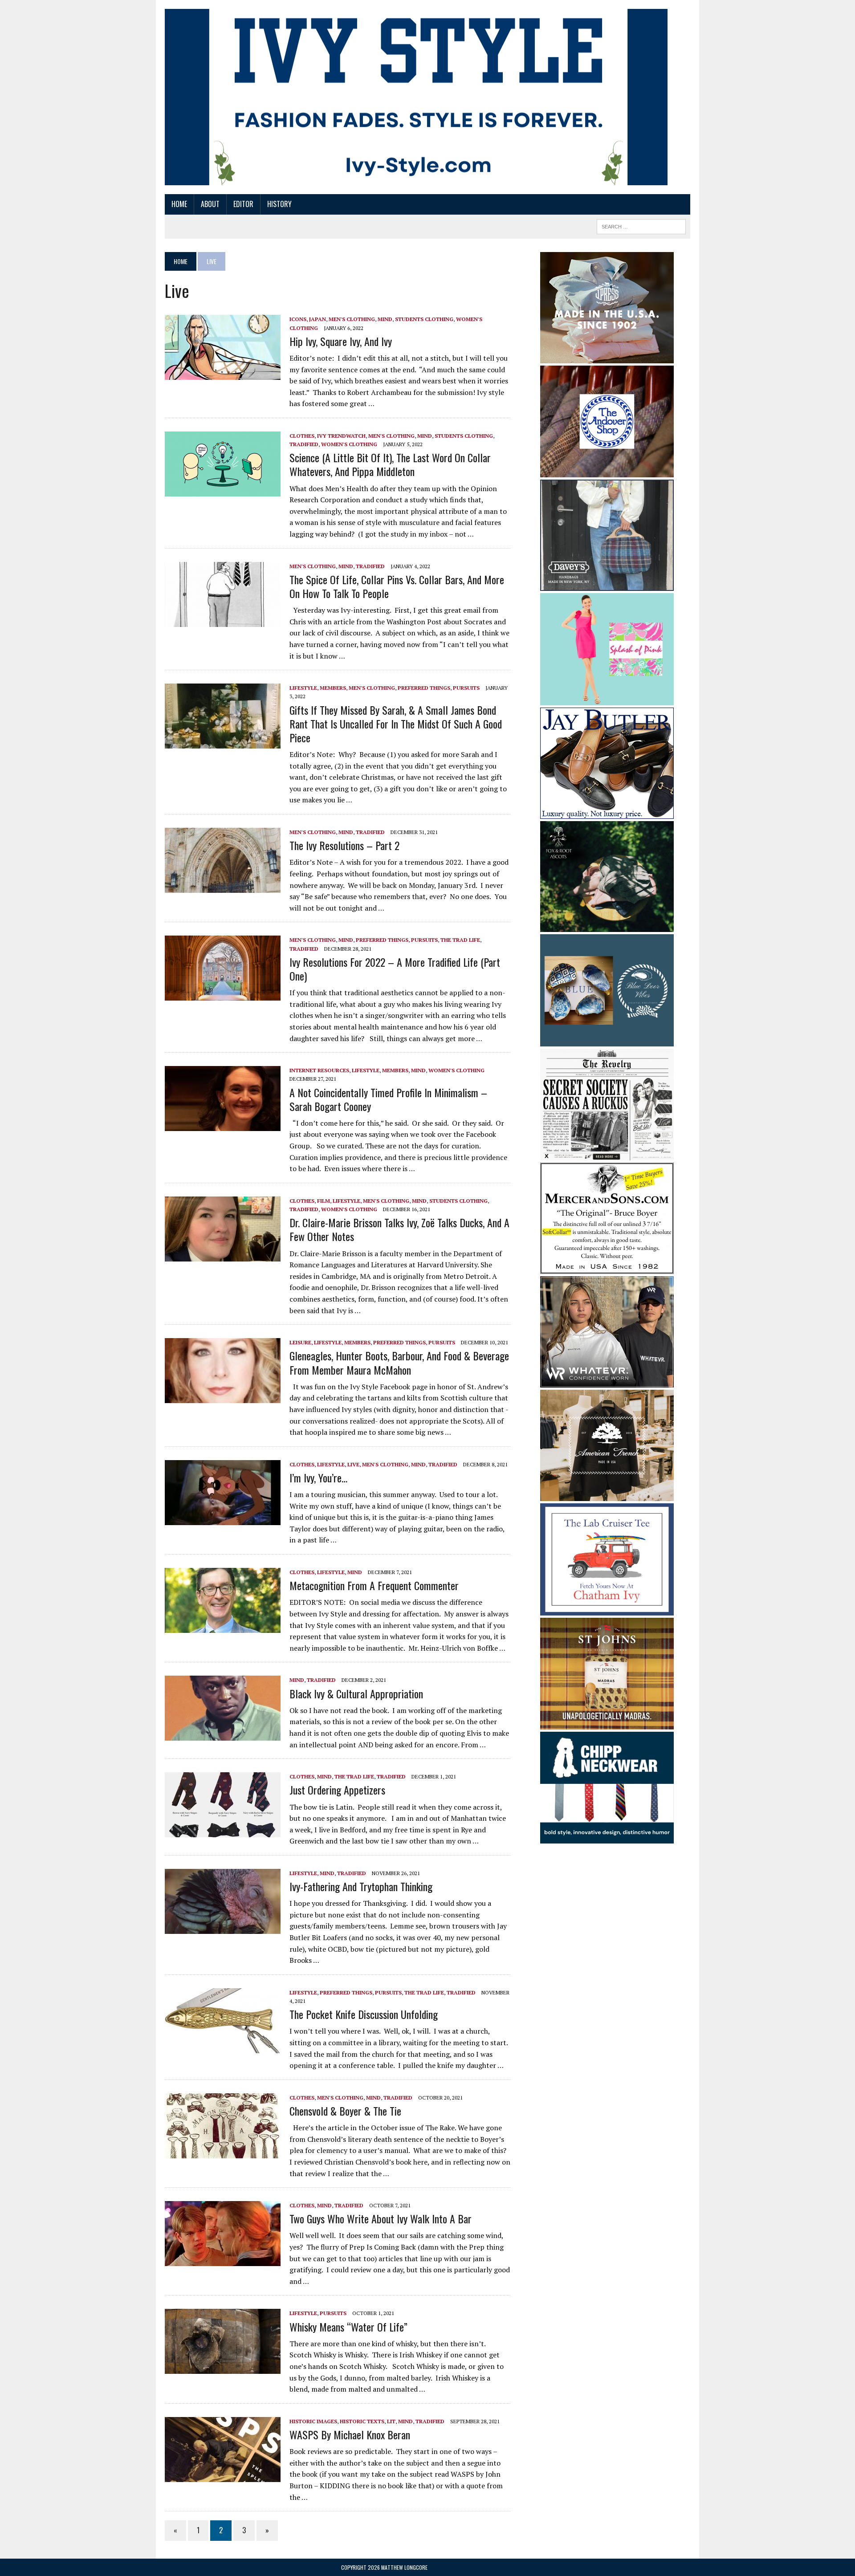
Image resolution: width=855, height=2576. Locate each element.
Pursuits (466, 688)
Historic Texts (362, 2421)
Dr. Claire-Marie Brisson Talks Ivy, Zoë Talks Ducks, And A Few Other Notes (399, 1229)
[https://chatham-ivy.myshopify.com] (607, 1609)
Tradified (304, 444)
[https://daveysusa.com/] (607, 585)
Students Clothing (424, 319)
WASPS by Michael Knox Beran (350, 2434)
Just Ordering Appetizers (337, 1790)
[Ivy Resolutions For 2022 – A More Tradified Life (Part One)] (223, 995)
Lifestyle (303, 688)
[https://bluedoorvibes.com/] (607, 1040)
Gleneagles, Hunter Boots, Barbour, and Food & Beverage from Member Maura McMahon (399, 1362)
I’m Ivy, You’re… (318, 1477)
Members (333, 688)
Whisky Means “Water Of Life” (348, 2327)
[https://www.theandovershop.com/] (607, 471)
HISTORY (279, 204)
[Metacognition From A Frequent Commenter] (223, 1627)
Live (353, 1464)
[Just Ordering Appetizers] (223, 1831)
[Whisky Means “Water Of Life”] (223, 2368)
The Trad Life (460, 940)
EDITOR (243, 204)
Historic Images (313, 2421)
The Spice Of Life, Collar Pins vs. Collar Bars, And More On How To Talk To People (397, 586)
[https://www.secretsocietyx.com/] (607, 1155)
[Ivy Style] (416, 97)
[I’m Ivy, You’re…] (223, 1519)
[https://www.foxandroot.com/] (607, 926)
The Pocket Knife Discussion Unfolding (364, 2014)
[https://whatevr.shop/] (607, 1382)
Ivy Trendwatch (341, 436)
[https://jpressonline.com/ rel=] (607, 357)
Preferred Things (424, 688)
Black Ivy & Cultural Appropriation (356, 1693)
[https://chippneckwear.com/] (607, 1838)
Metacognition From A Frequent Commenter (374, 1585)
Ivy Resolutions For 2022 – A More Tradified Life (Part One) (395, 969)
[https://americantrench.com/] (607, 1495)
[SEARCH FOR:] (641, 225)
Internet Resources (319, 1070)
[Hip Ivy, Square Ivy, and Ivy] (223, 374)
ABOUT (210, 204)
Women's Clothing (349, 444)
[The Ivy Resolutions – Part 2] (223, 887)
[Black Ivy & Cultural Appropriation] (223, 1735)
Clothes (302, 436)
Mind (385, 319)
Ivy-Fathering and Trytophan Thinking (361, 1886)
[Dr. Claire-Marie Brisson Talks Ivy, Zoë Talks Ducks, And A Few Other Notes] (223, 1255)
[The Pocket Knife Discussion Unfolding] (223, 2047)
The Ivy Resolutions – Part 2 (344, 845)
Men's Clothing (352, 319)
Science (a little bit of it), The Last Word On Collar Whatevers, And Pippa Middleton (390, 464)
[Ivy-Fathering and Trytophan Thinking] (223, 1928)
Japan (318, 319)
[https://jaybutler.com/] (607, 813)
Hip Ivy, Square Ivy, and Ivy (341, 341)
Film (324, 1201)
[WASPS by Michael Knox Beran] (223, 2476)
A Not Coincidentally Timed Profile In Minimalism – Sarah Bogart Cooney (388, 1099)
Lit (391, 2421)
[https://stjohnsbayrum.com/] (607, 1723)
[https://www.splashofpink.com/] (607, 699)
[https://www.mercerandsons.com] (607, 1268)
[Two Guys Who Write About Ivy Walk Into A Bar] (223, 2260)
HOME (179, 204)
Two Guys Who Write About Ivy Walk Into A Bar (381, 2218)
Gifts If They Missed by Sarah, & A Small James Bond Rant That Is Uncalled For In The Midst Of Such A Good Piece (396, 724)
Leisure (300, 1342)
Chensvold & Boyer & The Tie (345, 2111)
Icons (298, 319)
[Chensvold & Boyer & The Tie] (223, 2152)
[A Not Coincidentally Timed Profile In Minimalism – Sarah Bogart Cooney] (223, 1125)
